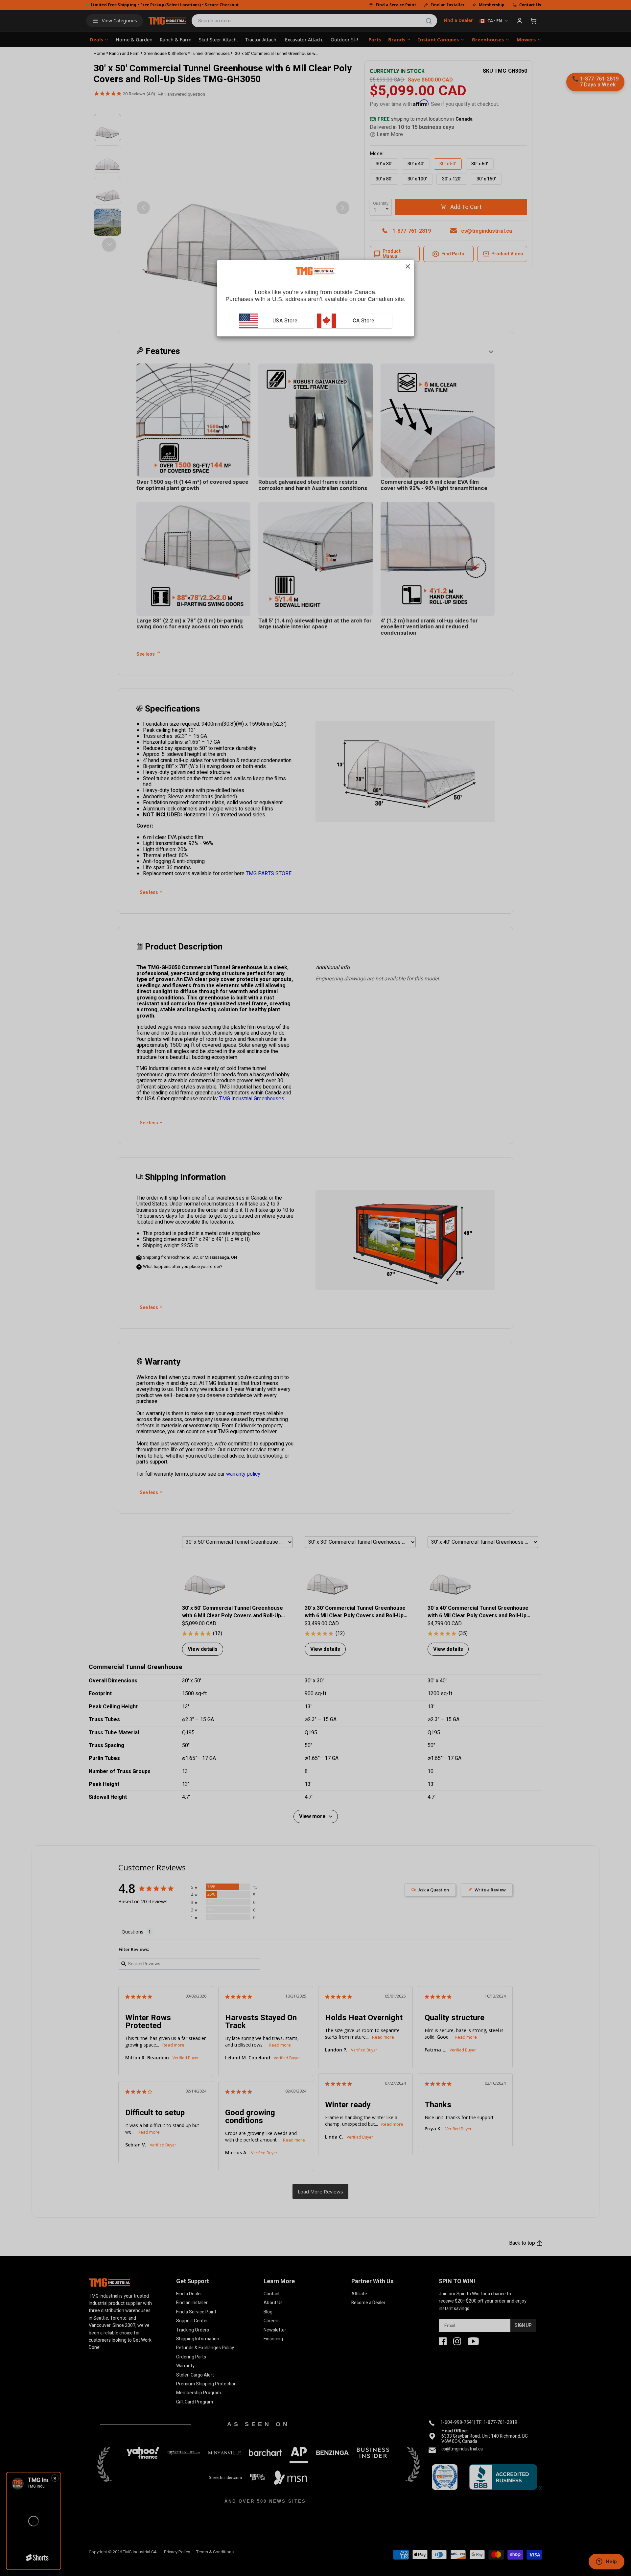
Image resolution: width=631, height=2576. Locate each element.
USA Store (285, 321)
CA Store (363, 321)
